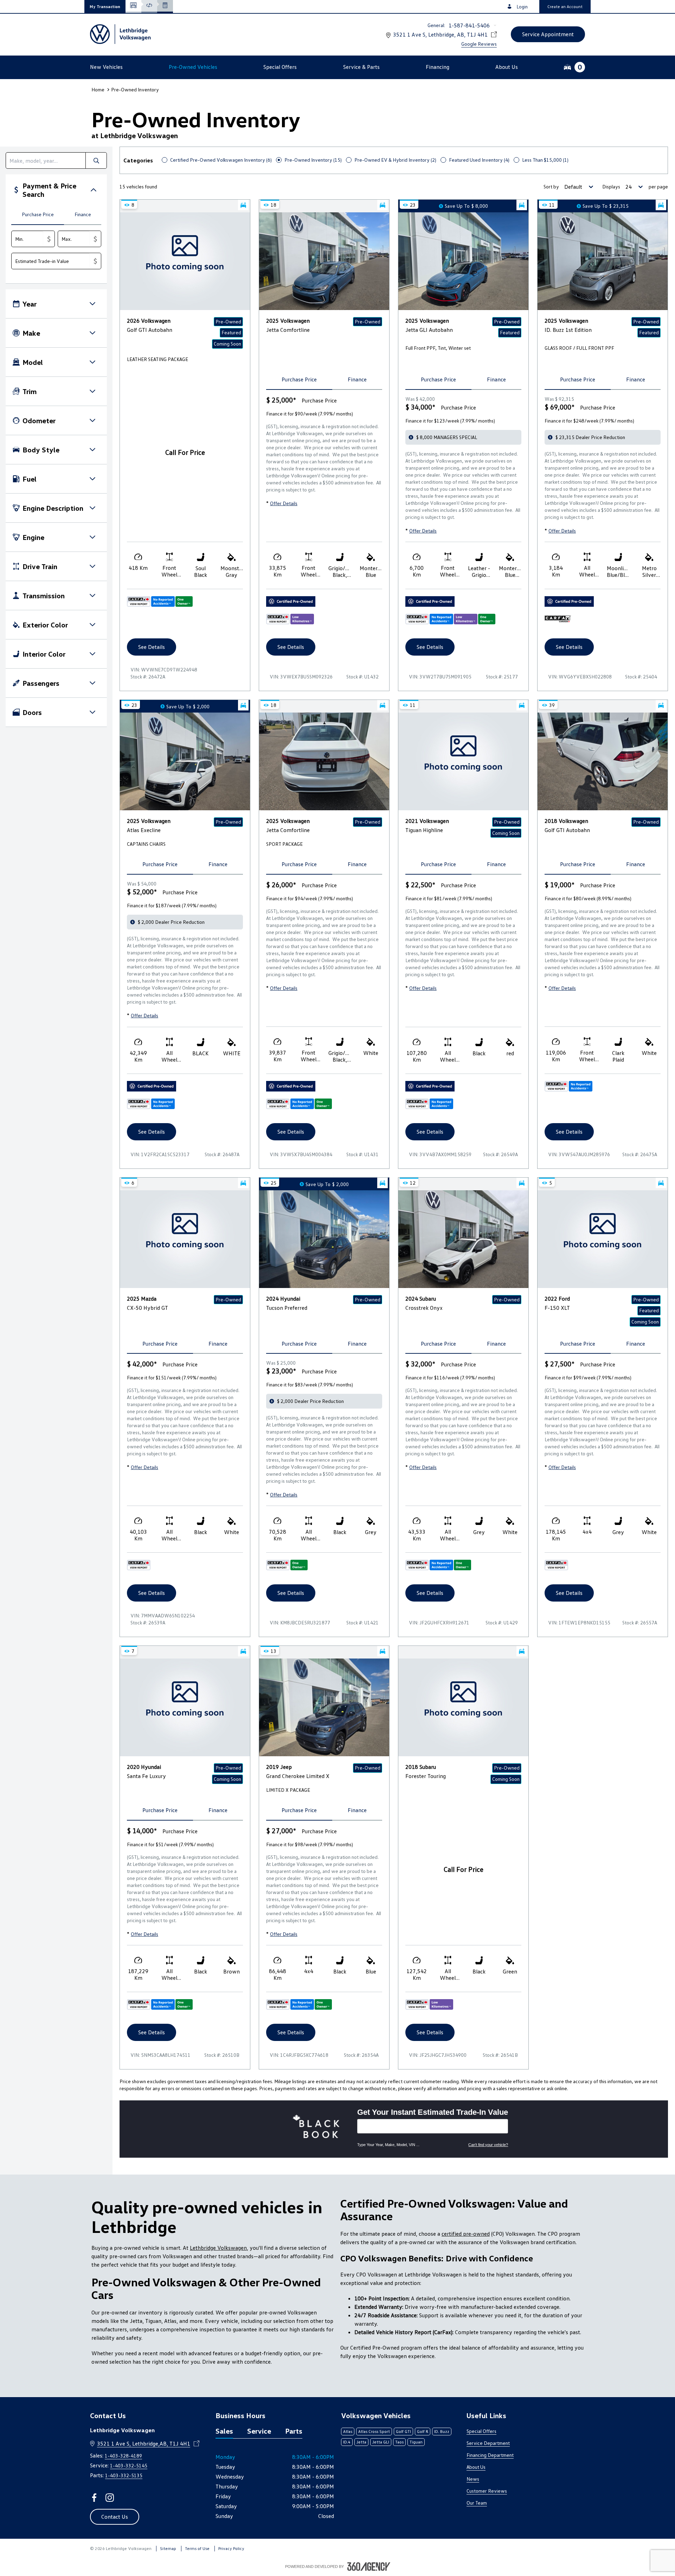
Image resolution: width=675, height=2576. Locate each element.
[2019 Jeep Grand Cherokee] (324, 1707)
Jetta (361, 2442)
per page (658, 186)
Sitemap (168, 2548)
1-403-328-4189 (123, 2456)
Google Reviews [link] (479, 44)
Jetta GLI (381, 2442)
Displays (611, 186)
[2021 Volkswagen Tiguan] (463, 761)
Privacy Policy (231, 2548)
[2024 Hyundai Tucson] (324, 1239)
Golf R (423, 2431)
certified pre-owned (466, 2234)
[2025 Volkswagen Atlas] (185, 761)
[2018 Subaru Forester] (463, 1707)
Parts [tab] (294, 2431)
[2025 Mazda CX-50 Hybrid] (185, 1239)
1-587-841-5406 (469, 25)
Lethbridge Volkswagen (218, 2248)
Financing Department (490, 2455)
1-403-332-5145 (129, 2465)
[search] (46, 160)
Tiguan (416, 2442)
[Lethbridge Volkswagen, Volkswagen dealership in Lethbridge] (121, 34)
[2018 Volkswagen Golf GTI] (603, 761)
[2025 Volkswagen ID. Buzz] (603, 261)
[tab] (38, 215)
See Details (152, 647)
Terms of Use (197, 2548)
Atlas (348, 2431)
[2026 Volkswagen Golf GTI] (185, 261)
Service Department (488, 2443)
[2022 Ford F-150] (603, 1239)
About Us (476, 2467)
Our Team (477, 2503)
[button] (105, 7)
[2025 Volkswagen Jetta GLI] (463, 261)
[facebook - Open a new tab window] (94, 2498)
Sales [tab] (224, 2431)
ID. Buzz (442, 2431)
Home (98, 89)
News (473, 2479)
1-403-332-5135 (124, 2475)
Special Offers (481, 2431)
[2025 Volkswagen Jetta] (324, 261)
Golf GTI (403, 2431)
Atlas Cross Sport (374, 2431)
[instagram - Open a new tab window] (110, 2498)
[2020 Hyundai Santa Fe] (185, 1707)
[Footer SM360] (369, 2567)
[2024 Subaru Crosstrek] (463, 1239)
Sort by (551, 186)
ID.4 (347, 2442)
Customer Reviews (487, 2491)
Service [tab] (259, 2431)
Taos (399, 2442)
